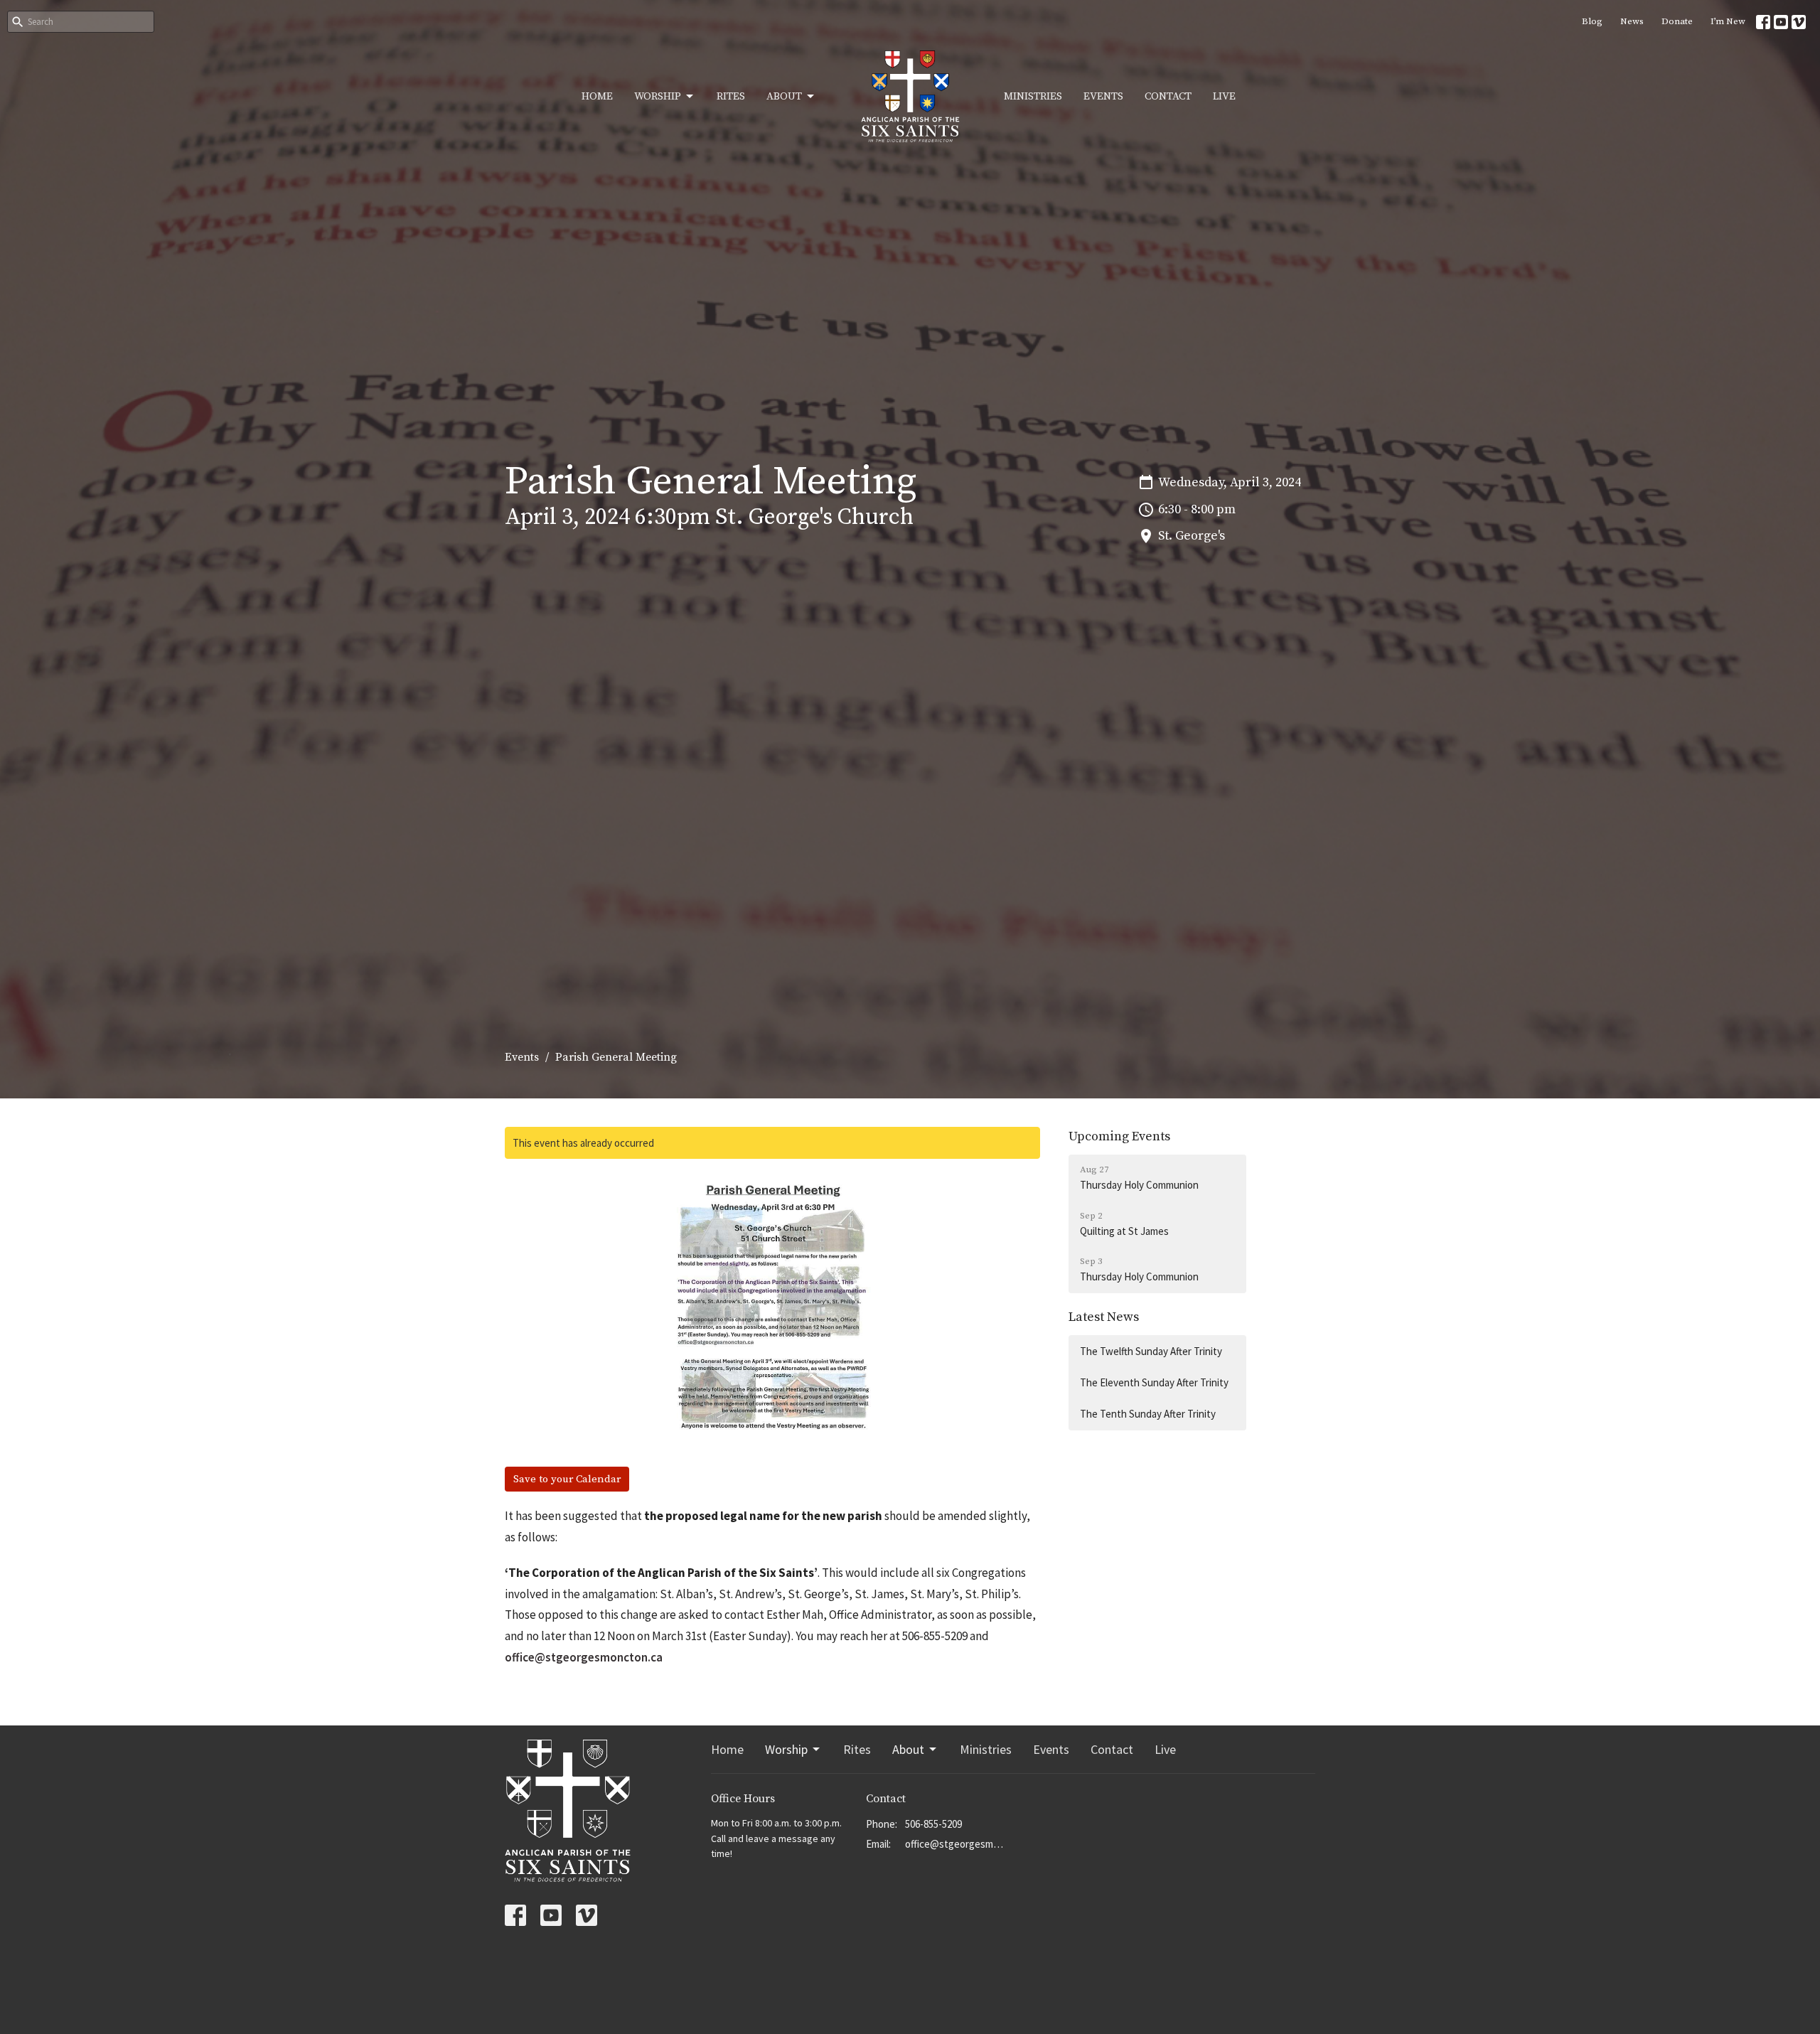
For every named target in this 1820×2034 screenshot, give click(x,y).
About (784, 96)
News (1632, 21)
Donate (1677, 21)
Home (597, 96)
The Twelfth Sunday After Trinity (1151, 1351)
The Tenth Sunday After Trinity (1148, 1414)
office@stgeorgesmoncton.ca (584, 1657)
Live (1224, 96)
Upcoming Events (1119, 1136)
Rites (731, 96)
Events (1103, 96)
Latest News (1104, 1317)
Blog (1592, 21)
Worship (658, 96)
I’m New (1728, 21)
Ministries (1033, 96)
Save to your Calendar (567, 1479)
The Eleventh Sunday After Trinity (1154, 1382)
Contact (1168, 96)
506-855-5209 (933, 1824)
